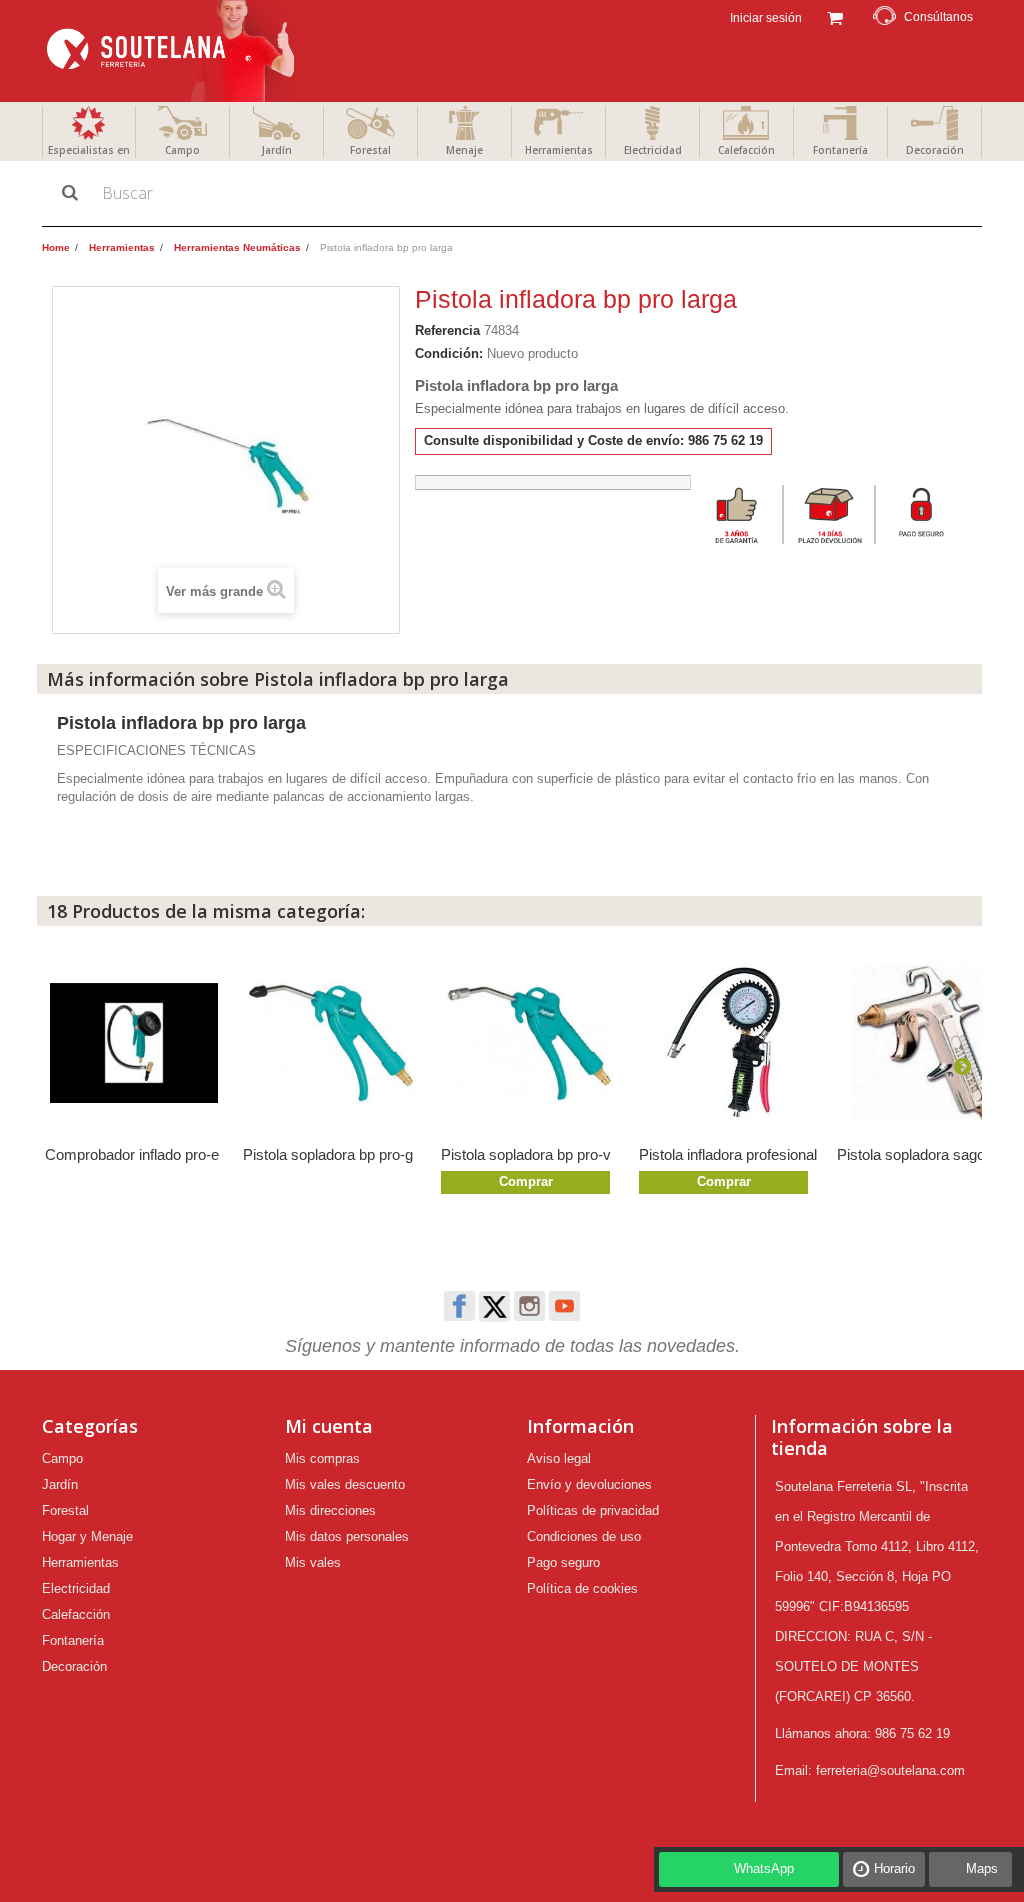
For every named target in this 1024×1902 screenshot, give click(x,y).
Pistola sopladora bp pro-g (328, 1154)
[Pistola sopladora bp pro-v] (530, 1043)
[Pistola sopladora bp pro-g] (332, 1043)
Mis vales (313, 1562)
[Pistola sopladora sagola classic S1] (926, 1043)
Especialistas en (89, 150)
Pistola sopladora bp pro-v (526, 1154)
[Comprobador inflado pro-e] (134, 1043)
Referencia (447, 330)
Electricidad (653, 150)
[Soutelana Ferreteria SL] (173, 51)
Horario (894, 1868)
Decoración (935, 150)
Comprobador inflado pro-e (132, 1154)
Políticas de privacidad (593, 1510)
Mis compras (322, 1458)
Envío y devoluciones (589, 1484)
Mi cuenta (329, 1426)
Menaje (464, 150)
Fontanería (840, 150)
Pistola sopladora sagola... (922, 1154)
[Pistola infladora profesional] (728, 1043)
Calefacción (746, 150)
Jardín (277, 150)
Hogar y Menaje (87, 1536)
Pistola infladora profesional (728, 1154)
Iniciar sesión (764, 18)
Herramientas (559, 150)
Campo (182, 150)
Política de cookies (582, 1588)
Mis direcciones (330, 1510)
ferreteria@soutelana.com (890, 1770)
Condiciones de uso (584, 1536)
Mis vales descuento (345, 1484)
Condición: (449, 353)
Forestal (370, 150)
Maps (982, 1868)
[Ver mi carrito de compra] (834, 16)
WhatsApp (764, 1868)
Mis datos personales (347, 1536)
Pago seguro (563, 1562)
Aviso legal (559, 1458)
